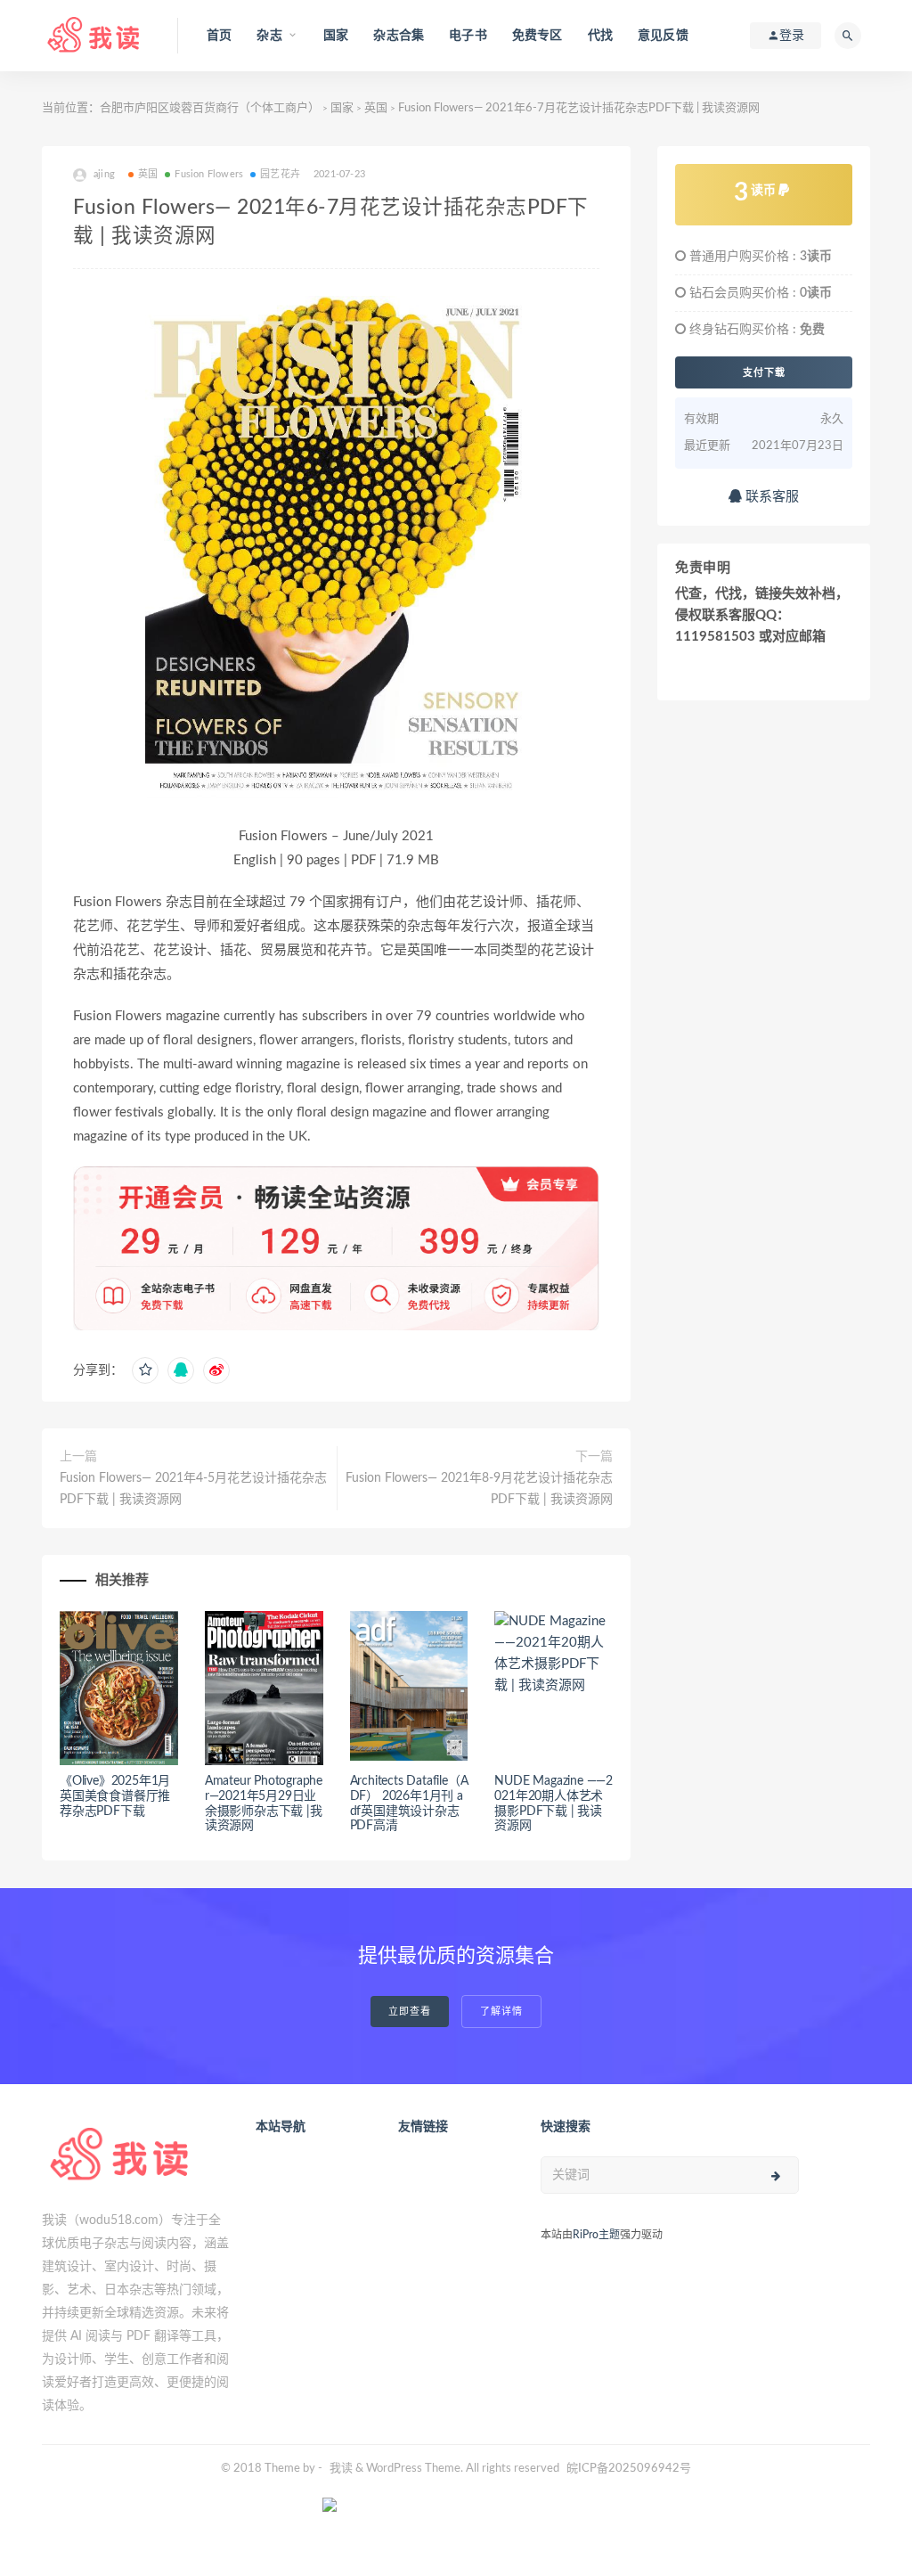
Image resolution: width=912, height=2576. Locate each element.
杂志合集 (399, 36)
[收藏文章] (145, 1370)
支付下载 (764, 372)
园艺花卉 (280, 174)
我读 (341, 2469)
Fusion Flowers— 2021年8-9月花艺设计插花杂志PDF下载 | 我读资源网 (479, 1489)
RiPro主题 (596, 2235)
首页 (219, 36)
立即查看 (410, 2012)
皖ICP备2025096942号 (629, 2469)
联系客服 (770, 497)
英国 (376, 108)
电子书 (468, 36)
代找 (600, 36)
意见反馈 (663, 36)
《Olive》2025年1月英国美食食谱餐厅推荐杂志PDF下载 (115, 1796)
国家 (336, 36)
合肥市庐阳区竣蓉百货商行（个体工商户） (210, 108)
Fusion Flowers (209, 174)
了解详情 (501, 2012)
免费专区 (537, 36)
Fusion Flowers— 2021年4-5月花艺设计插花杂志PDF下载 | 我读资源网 (193, 1489)
